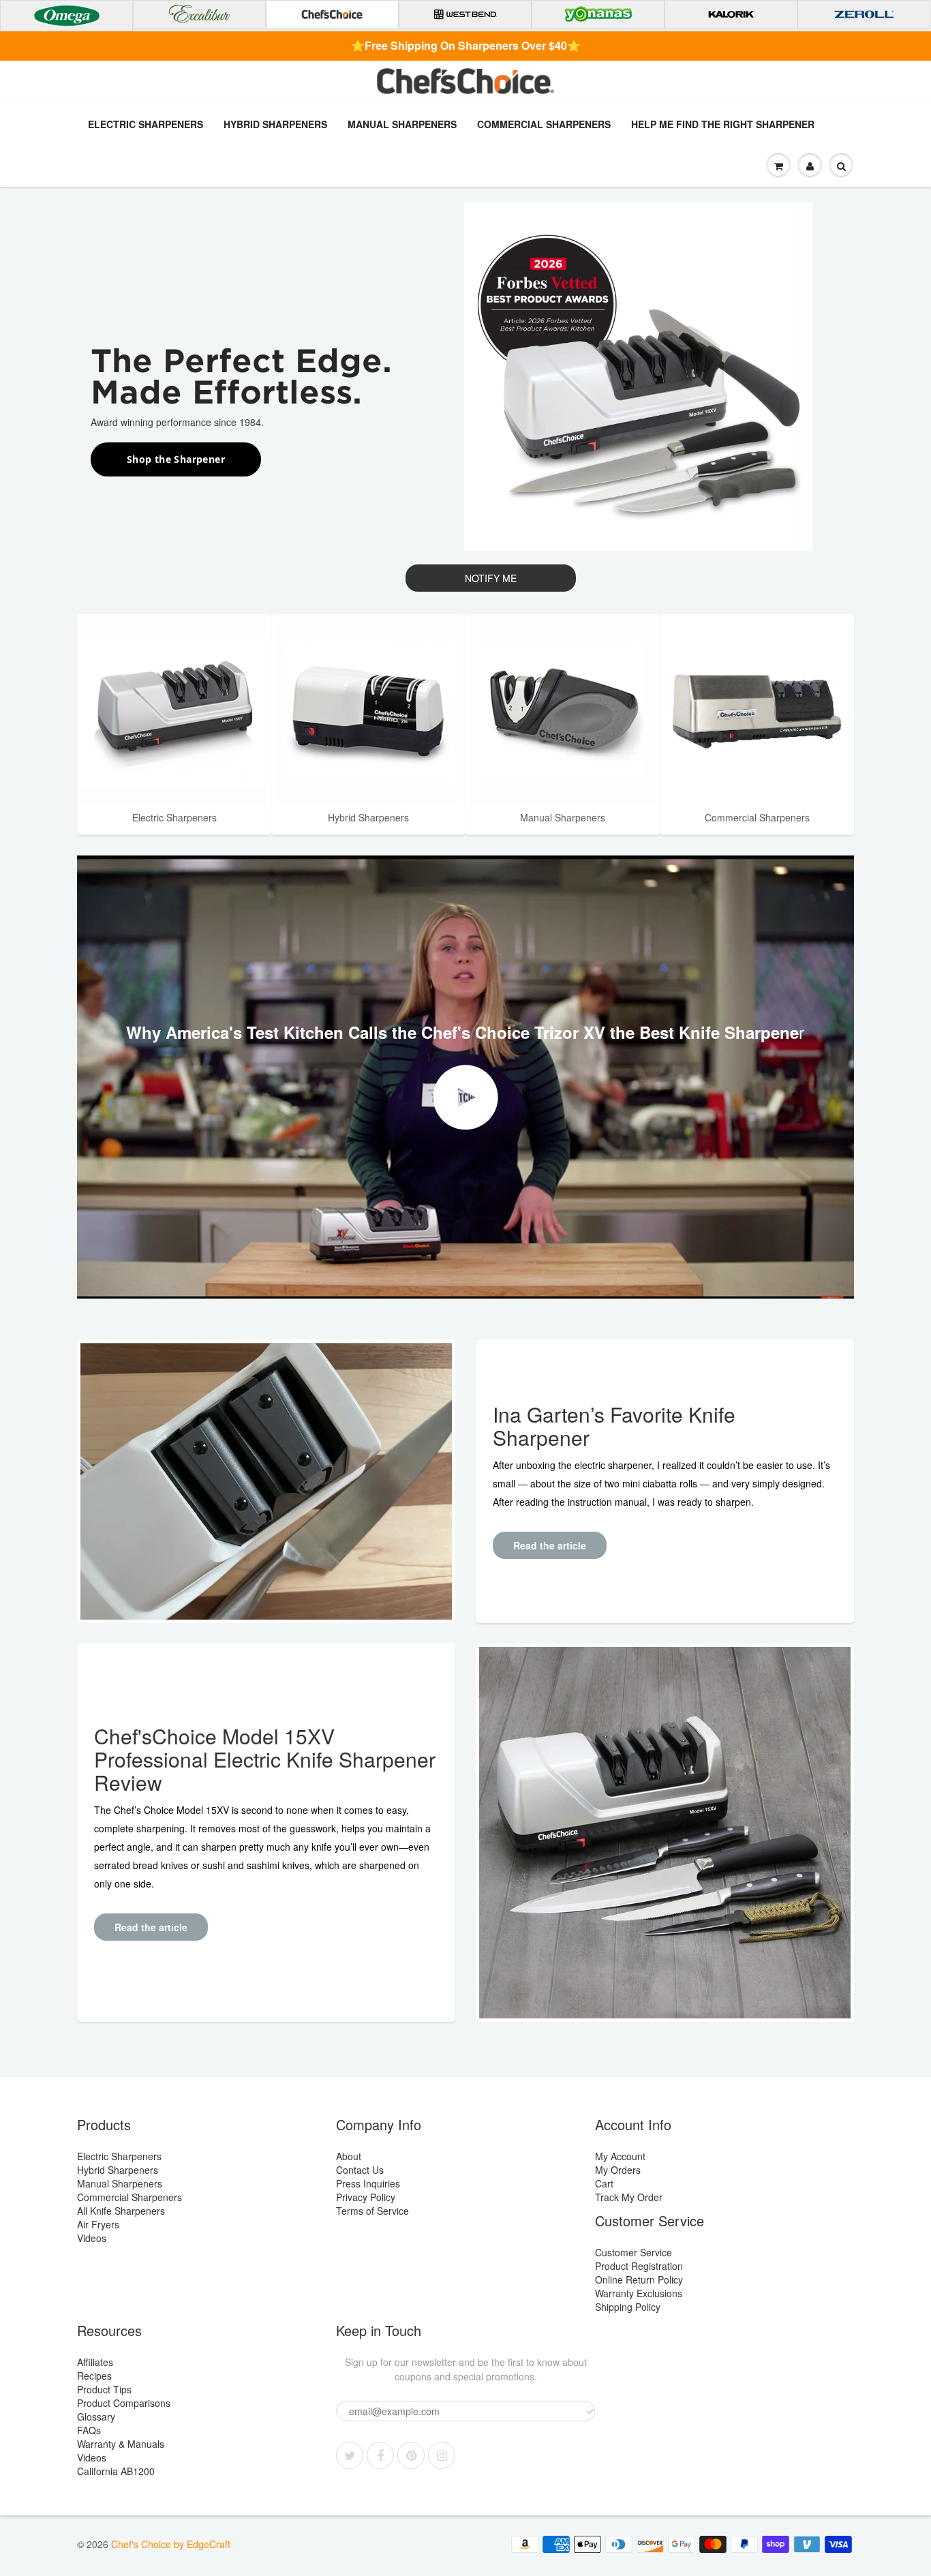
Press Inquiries (368, 2183)
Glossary (96, 2416)
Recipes (94, 2376)
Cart (604, 2183)
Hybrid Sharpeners (275, 124)
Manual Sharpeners (402, 124)
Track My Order (629, 2197)
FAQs (89, 2430)
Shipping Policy (628, 2307)
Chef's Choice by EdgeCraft (171, 2544)
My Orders (618, 2170)
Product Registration (639, 2266)
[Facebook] (380, 2455)
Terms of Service (372, 2211)
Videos (92, 2238)
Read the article (550, 1545)
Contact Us (360, 2170)
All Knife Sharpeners (121, 2211)
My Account (620, 2156)
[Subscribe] (590, 2412)
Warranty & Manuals (121, 2444)
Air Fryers (98, 2224)
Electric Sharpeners (146, 124)
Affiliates (95, 2362)
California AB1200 (116, 2471)
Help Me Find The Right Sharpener (723, 124)
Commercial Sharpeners (544, 124)
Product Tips (104, 2389)
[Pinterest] (411, 2455)
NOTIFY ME (491, 578)
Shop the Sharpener (176, 459)
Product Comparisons (124, 2403)
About (349, 2156)
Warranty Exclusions (639, 2293)
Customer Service (634, 2252)
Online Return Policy (639, 2279)
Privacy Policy (366, 2197)
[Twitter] (350, 2455)
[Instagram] (442, 2455)
